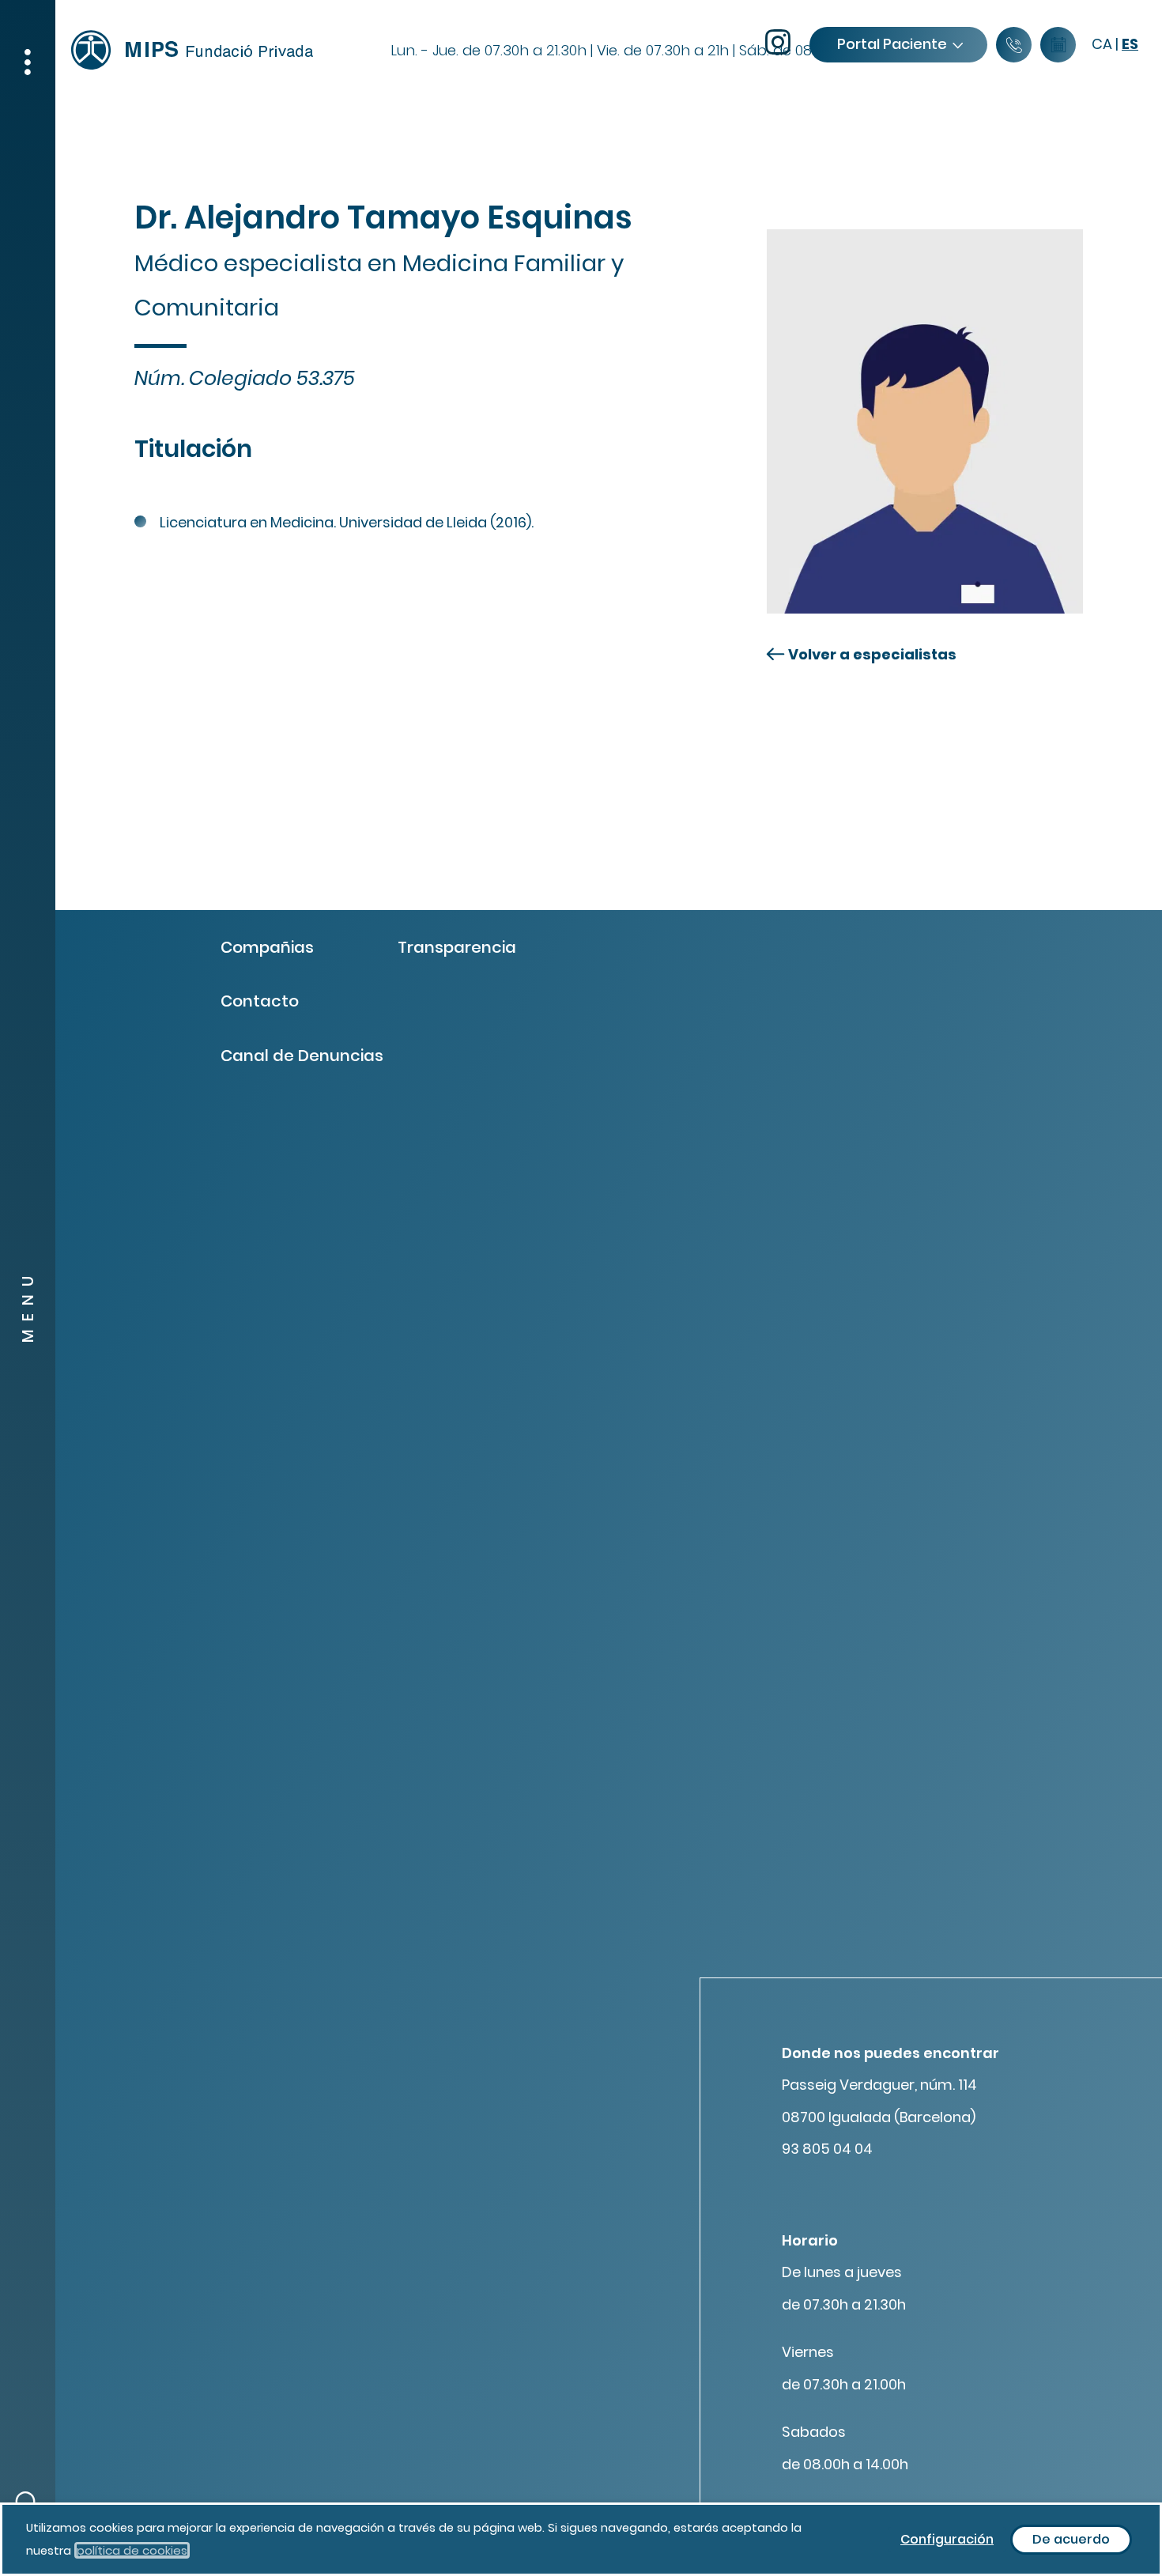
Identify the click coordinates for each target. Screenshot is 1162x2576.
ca (1102, 44)
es (1130, 44)
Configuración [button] (947, 2539)
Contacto (260, 1001)
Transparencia (457, 947)
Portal (892, 44)
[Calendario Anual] (1058, 45)
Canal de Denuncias (302, 1056)
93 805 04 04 (827, 2149)
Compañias (267, 947)
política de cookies (132, 2550)
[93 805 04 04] (1014, 45)
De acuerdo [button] (1071, 2539)
